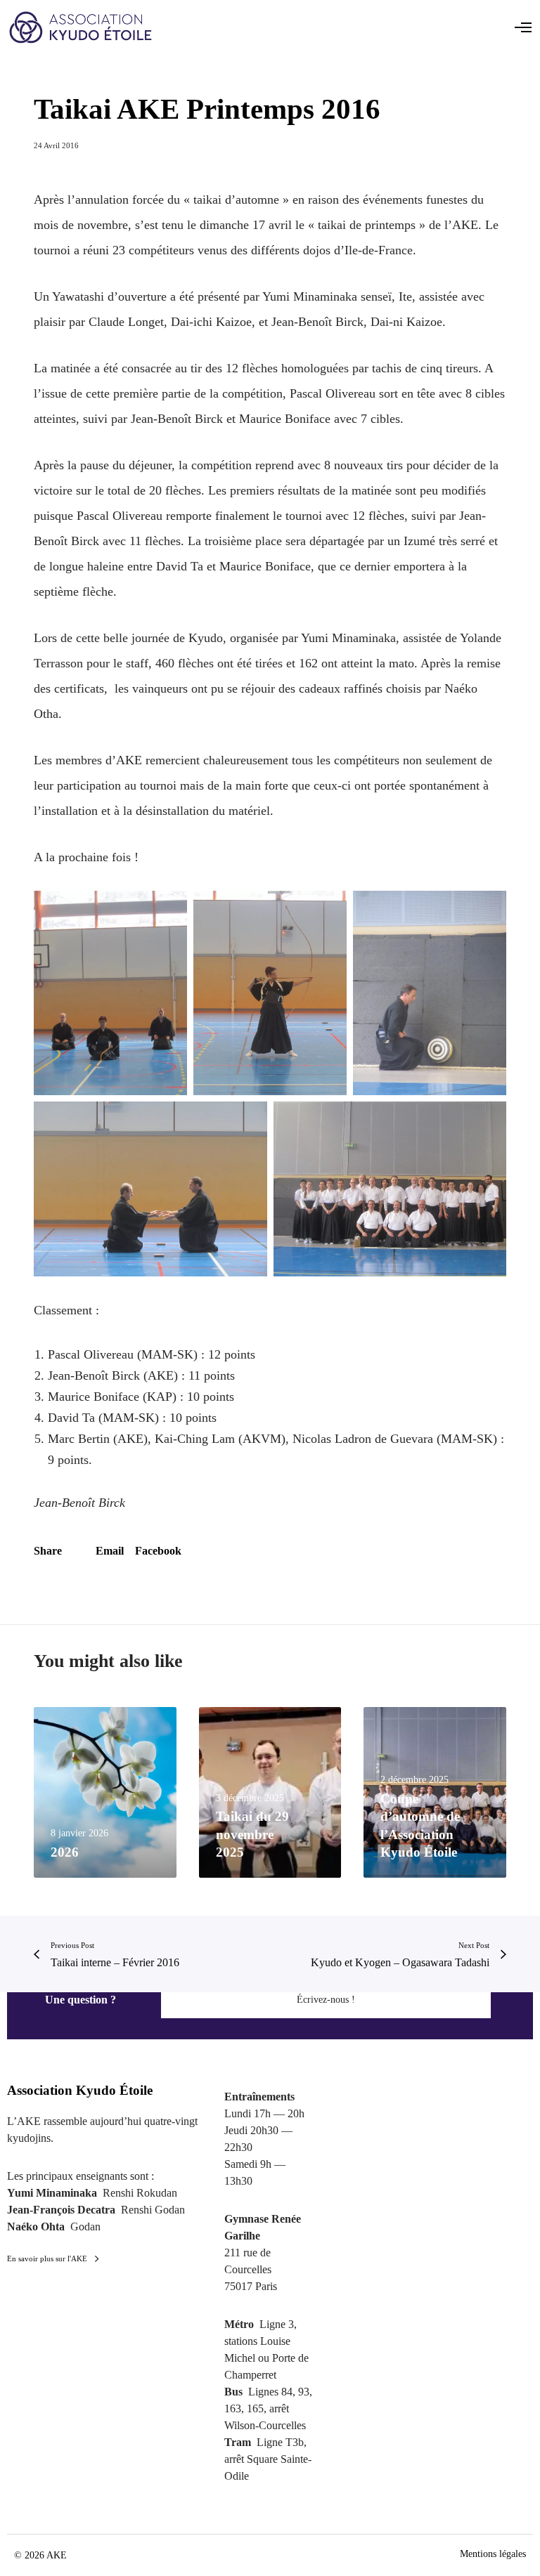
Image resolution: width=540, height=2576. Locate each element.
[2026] (105, 1792)
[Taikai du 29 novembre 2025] (270, 1792)
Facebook (158, 1551)
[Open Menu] (523, 27)
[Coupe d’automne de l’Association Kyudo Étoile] (435, 1792)
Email (110, 1551)
